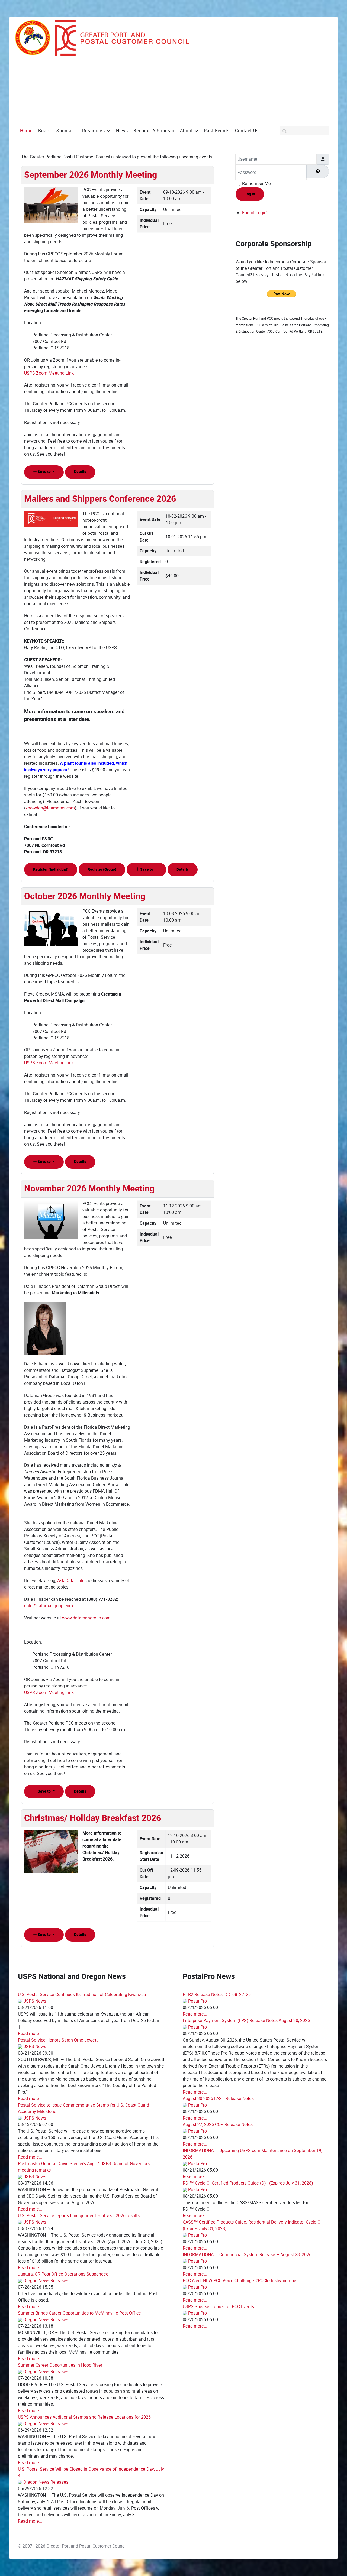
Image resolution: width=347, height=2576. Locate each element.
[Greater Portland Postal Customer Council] (102, 38)
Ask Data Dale (71, 1581)
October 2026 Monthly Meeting (85, 896)
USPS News (35, 2001)
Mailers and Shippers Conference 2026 (100, 499)
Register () (51, 869)
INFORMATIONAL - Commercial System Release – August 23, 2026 (247, 2255)
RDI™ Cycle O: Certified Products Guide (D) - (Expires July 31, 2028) (248, 2183)
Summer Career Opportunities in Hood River (60, 2365)
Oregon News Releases (46, 2281)
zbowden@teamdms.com (50, 808)
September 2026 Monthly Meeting (91, 175)
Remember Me (256, 184)
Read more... (30, 2034)
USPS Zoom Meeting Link (49, 373)
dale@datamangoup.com (49, 1606)
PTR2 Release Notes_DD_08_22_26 (217, 1995)
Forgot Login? (255, 213)
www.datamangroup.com (86, 1618)
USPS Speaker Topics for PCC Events (218, 2307)
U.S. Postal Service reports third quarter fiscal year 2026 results (79, 2216)
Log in (250, 194)
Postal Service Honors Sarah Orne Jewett (58, 2040)
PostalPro (197, 2001)
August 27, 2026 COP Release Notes (218, 2125)
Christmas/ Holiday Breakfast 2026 (93, 1818)
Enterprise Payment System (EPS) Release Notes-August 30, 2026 (246, 2021)
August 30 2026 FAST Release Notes (218, 2099)
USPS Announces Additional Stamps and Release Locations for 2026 (84, 2417)
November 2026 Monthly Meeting (89, 1189)
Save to (44, 472)
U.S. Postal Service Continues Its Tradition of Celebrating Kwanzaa (82, 1995)
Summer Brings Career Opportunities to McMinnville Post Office (79, 2313)
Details (80, 472)
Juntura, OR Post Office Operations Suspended (63, 2274)
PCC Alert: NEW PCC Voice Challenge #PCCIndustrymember (240, 2281)
